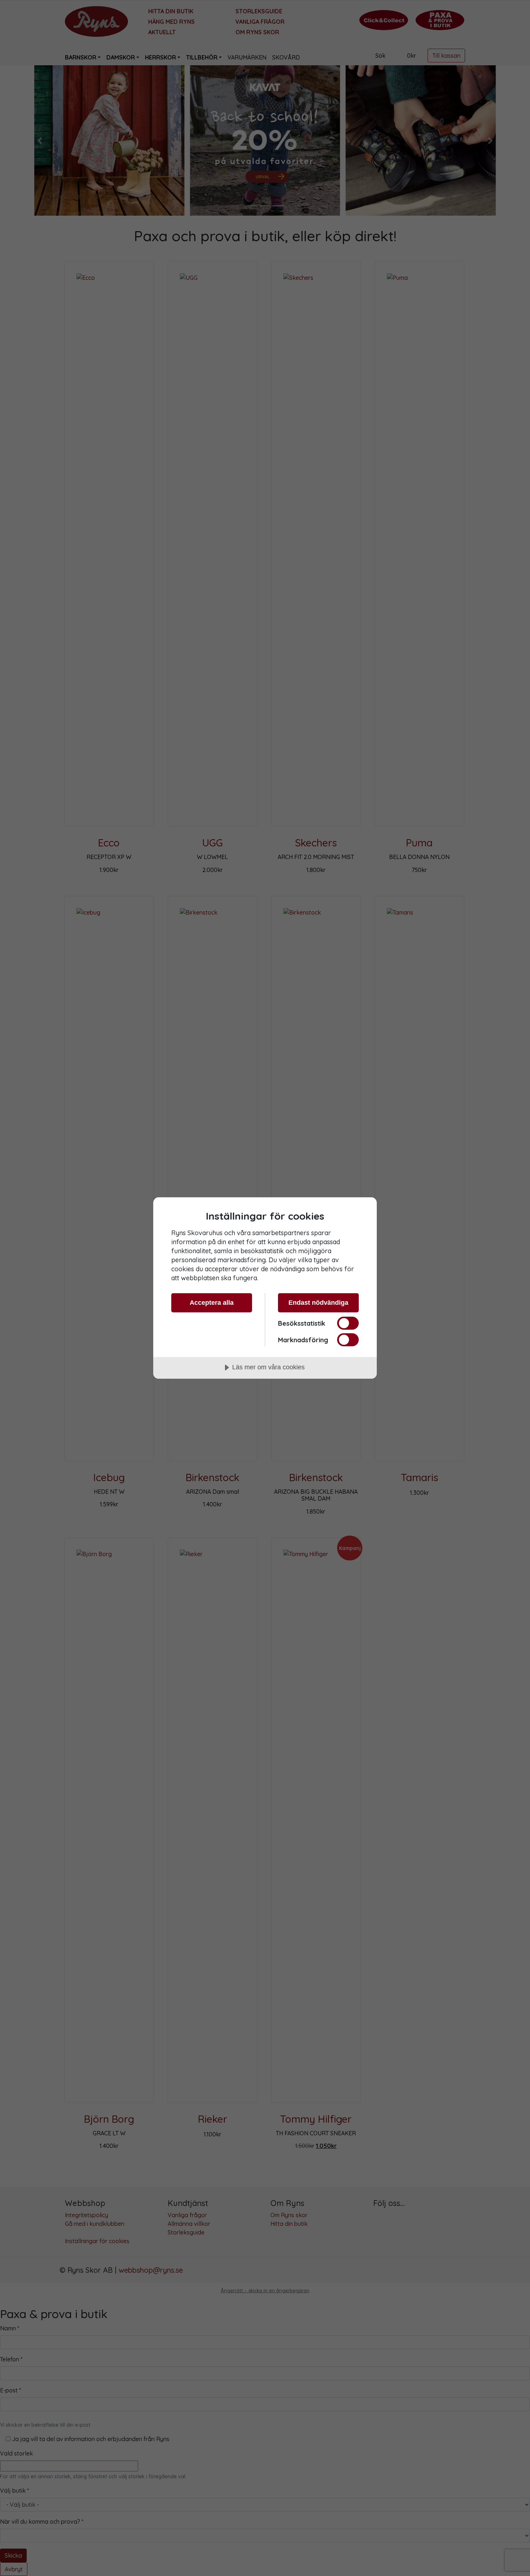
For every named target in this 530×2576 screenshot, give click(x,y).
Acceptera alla (212, 1303)
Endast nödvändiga (318, 1303)
